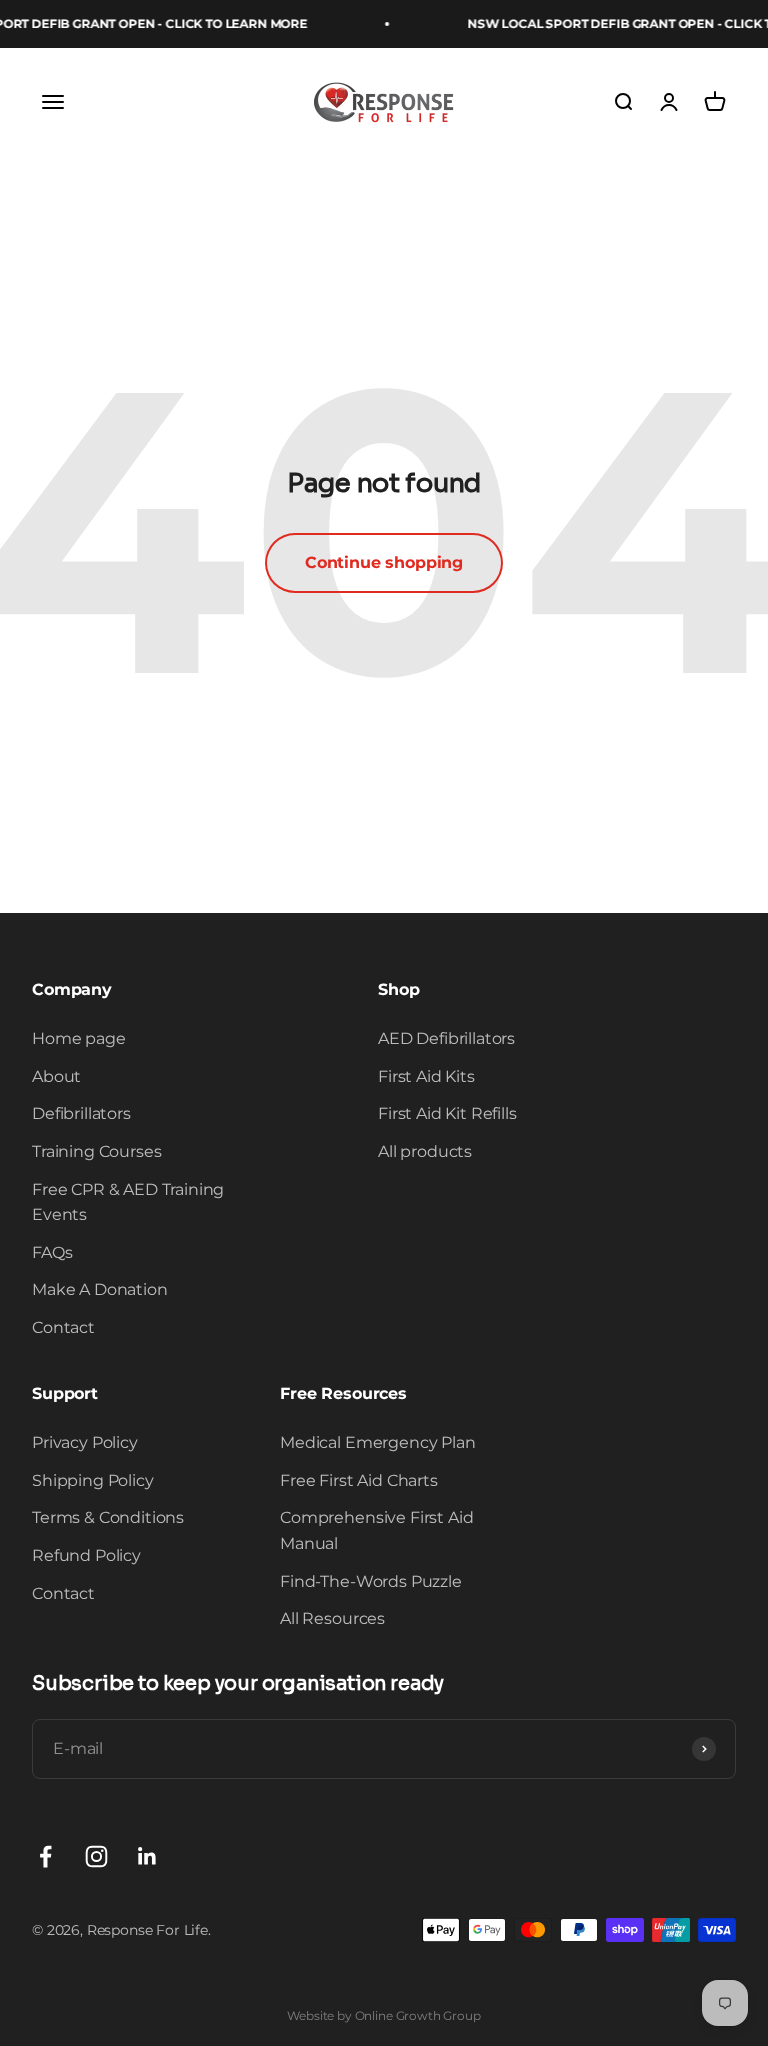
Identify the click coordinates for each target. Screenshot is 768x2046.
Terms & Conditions (108, 1517)
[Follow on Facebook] (45, 1856)
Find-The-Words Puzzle (371, 1581)
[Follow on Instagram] (96, 1856)
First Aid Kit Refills (447, 1113)
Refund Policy (86, 1555)
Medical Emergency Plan (377, 1442)
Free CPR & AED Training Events (128, 1202)
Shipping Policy (93, 1480)
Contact (63, 1327)
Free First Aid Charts (359, 1480)
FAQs (52, 1252)
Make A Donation (100, 1289)
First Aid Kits (426, 1076)
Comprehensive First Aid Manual (376, 1530)
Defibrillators (81, 1113)
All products (425, 1151)
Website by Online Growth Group (383, 2015)
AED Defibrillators (446, 1038)
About (56, 1076)
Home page (79, 1038)
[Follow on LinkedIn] (147, 1856)
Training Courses (96, 1151)
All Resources (332, 1618)
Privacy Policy (85, 1442)
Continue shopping (384, 562)
